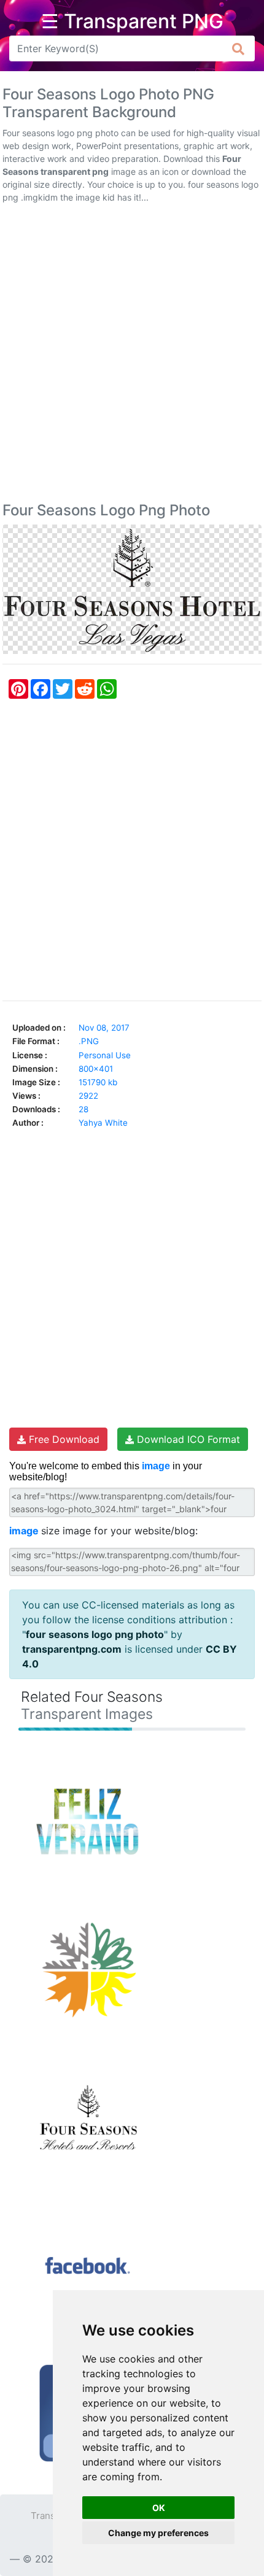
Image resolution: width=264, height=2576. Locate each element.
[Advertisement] (132, 355)
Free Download (63, 1439)
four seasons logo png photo (95, 1634)
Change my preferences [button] (158, 2533)
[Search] (239, 48)
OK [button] (159, 2508)
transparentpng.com (72, 1649)
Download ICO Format (187, 1439)
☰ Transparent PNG (132, 21)
